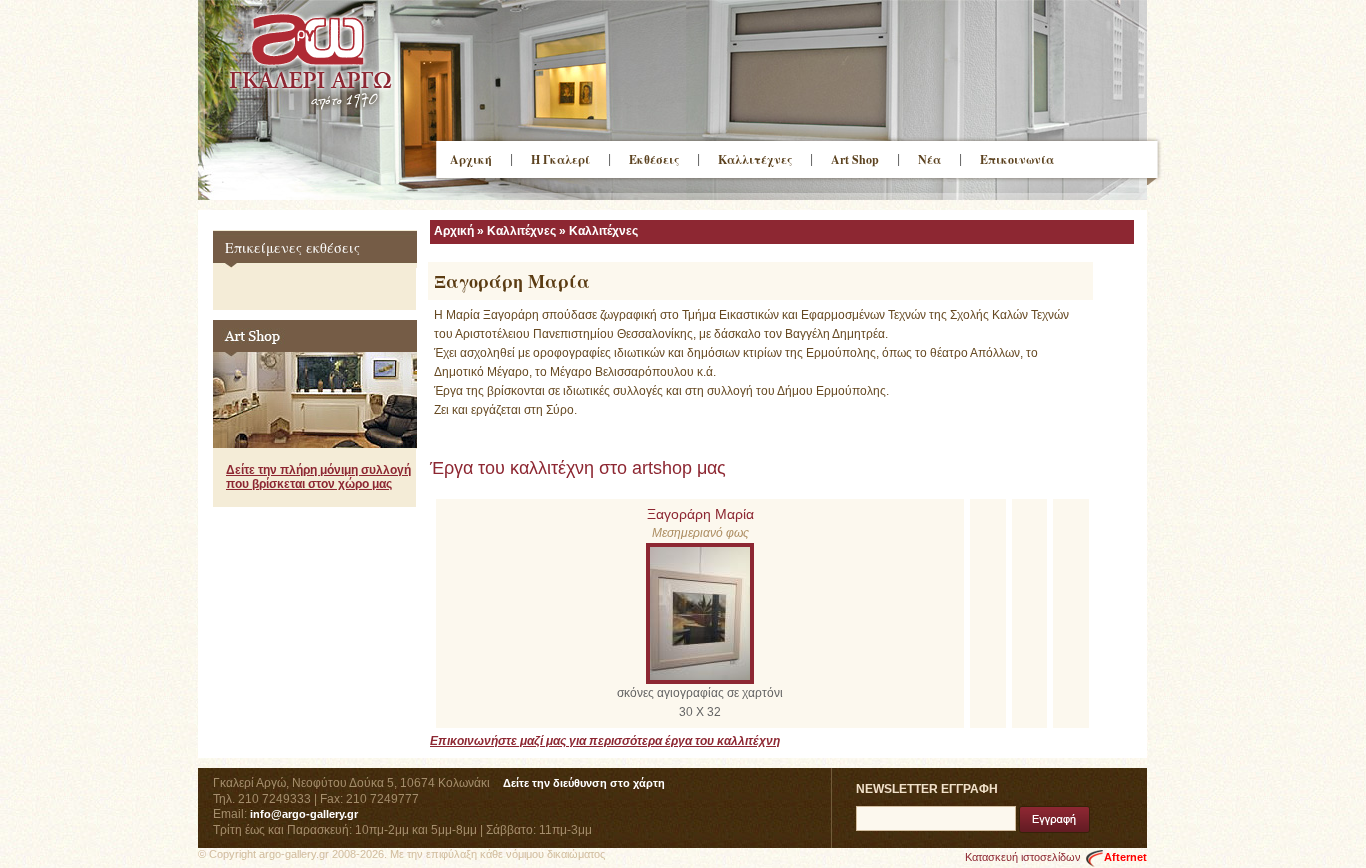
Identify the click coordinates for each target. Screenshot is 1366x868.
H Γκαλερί (560, 159)
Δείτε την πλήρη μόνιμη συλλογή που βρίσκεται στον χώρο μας (318, 477)
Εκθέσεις (654, 159)
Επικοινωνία (1017, 159)
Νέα (929, 159)
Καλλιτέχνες (755, 159)
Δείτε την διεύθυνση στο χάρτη (584, 783)
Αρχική (471, 159)
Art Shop (855, 159)
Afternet (1125, 857)
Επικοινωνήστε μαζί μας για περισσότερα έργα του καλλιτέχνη (605, 741)
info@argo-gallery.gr (304, 814)
